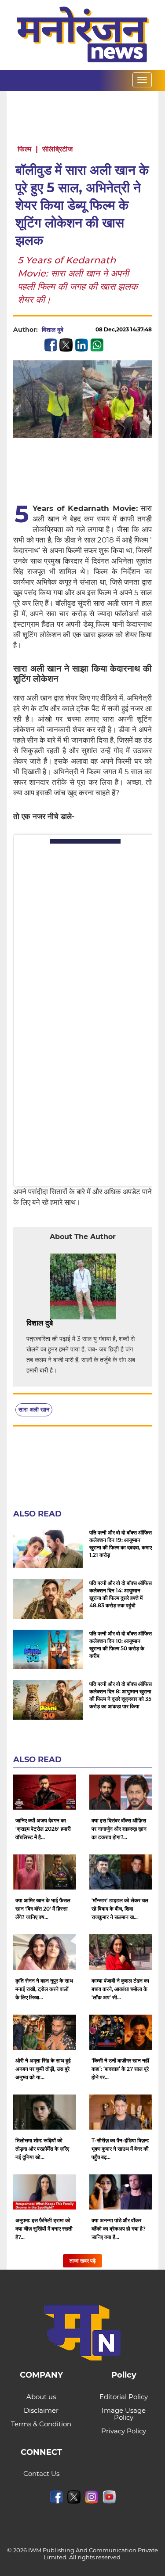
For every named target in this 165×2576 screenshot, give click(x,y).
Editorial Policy (124, 2397)
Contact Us (41, 2474)
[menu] (142, 80)
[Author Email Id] (59, 1323)
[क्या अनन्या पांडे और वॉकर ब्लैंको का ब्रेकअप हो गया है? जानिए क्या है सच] (121, 2192)
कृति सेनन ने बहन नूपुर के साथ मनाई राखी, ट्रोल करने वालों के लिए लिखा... (44, 1989)
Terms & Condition (41, 2424)
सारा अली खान (34, 1409)
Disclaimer (41, 2410)
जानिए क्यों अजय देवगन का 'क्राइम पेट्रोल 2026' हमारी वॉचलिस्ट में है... (43, 1829)
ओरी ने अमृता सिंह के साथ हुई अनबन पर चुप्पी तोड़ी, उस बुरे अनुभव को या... (43, 2069)
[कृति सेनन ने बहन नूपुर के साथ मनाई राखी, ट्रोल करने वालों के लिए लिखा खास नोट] (45, 1952)
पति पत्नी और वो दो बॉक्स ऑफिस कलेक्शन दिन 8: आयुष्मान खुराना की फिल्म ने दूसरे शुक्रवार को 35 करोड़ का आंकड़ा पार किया (121, 1695)
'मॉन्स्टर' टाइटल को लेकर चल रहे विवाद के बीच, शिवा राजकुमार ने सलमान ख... (120, 1909)
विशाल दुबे (53, 330)
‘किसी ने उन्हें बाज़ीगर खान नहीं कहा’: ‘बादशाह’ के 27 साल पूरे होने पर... (120, 2069)
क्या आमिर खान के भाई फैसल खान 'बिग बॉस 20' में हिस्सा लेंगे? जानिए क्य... (43, 1909)
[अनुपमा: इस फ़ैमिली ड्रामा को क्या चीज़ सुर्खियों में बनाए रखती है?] (45, 2192)
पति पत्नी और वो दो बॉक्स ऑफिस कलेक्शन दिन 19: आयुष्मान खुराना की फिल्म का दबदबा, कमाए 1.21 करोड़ (121, 1544)
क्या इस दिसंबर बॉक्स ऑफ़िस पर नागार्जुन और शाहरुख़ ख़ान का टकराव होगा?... (119, 1829)
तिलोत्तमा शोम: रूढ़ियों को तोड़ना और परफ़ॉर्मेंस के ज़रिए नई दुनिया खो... (42, 2149)
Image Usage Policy (124, 2414)
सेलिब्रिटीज (57, 149)
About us (41, 2397)
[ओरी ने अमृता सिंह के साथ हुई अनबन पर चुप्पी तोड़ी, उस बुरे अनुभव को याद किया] (45, 2032)
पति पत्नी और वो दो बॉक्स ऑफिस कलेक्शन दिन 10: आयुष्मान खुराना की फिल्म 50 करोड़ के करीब (121, 1645)
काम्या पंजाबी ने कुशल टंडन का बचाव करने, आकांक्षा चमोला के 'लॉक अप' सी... (120, 1989)
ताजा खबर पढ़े (82, 2261)
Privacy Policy (124, 2431)
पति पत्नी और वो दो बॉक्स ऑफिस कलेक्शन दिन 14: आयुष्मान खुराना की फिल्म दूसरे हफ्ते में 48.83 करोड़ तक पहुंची (121, 1594)
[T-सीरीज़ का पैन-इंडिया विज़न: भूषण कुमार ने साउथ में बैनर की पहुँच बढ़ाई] (121, 2112)
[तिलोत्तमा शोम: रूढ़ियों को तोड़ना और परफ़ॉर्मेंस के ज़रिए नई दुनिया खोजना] (45, 2112)
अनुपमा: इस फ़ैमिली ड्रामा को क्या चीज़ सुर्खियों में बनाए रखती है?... (44, 2229)
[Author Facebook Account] (73, 1323)
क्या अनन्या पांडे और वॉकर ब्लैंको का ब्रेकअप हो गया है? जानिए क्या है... (119, 2229)
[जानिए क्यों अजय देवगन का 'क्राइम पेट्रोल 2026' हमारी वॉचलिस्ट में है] (45, 1792)
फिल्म (24, 149)
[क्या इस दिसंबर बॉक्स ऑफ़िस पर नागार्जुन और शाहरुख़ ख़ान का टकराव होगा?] (121, 1792)
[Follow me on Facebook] (72, 330)
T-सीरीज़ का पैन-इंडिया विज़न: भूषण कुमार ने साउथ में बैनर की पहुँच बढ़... (120, 2149)
